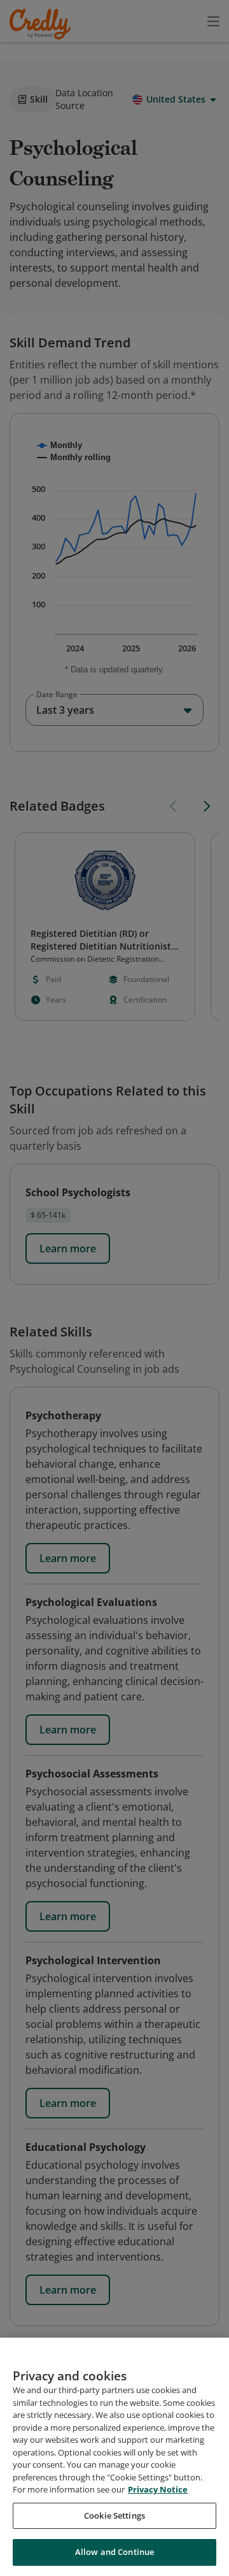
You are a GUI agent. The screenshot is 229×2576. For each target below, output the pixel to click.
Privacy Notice (158, 2489)
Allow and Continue (114, 2552)
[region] (114, 2457)
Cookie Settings (114, 2515)
